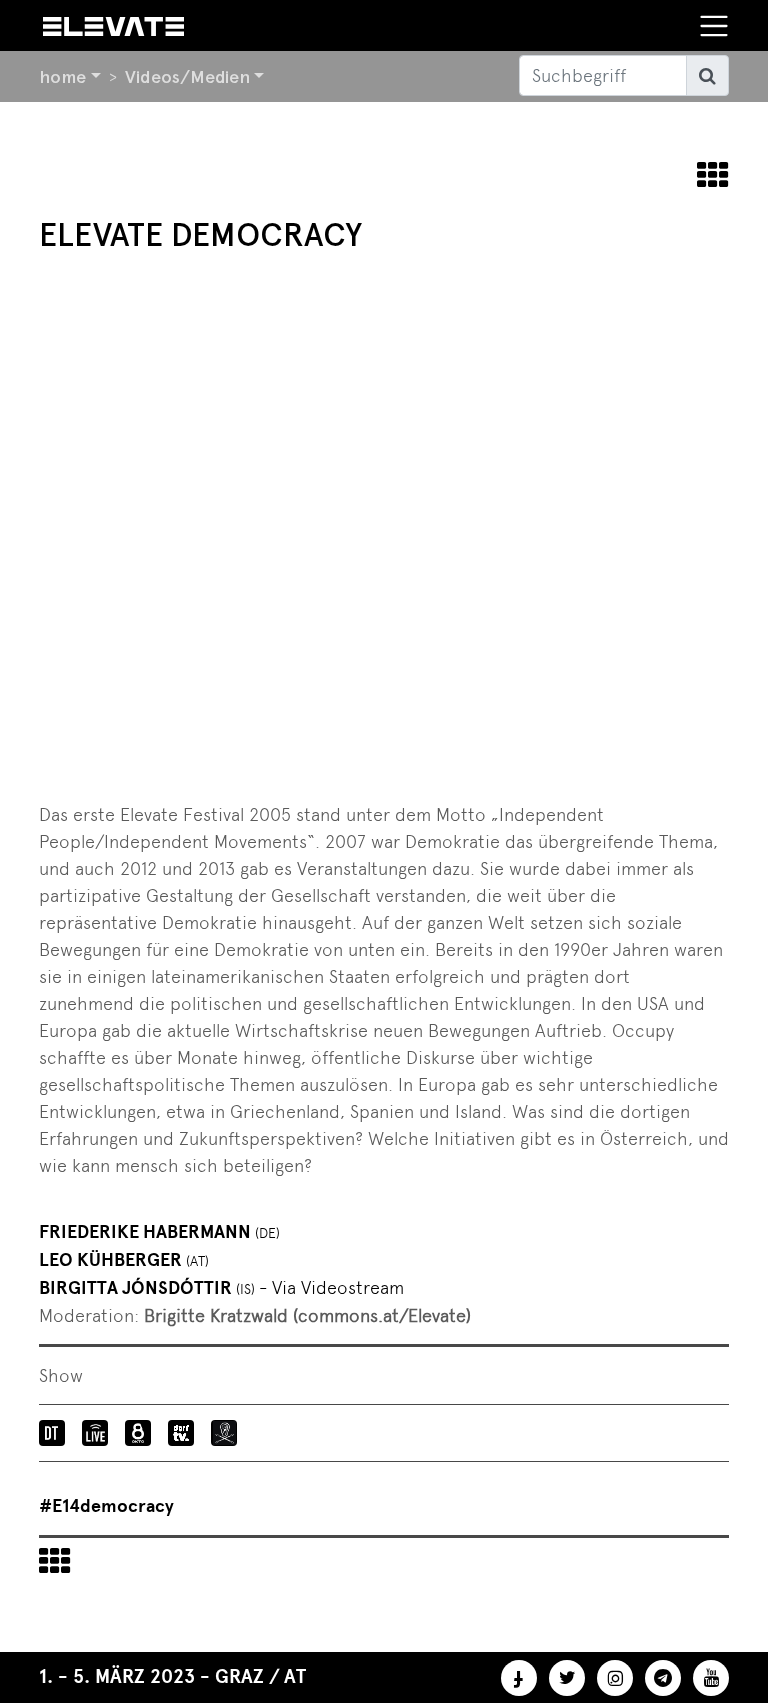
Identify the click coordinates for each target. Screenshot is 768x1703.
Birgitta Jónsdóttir (221, 1288)
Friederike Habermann (159, 1232)
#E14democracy (106, 1506)
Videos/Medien (187, 76)
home (62, 76)
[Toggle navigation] (714, 26)
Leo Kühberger (124, 1260)
